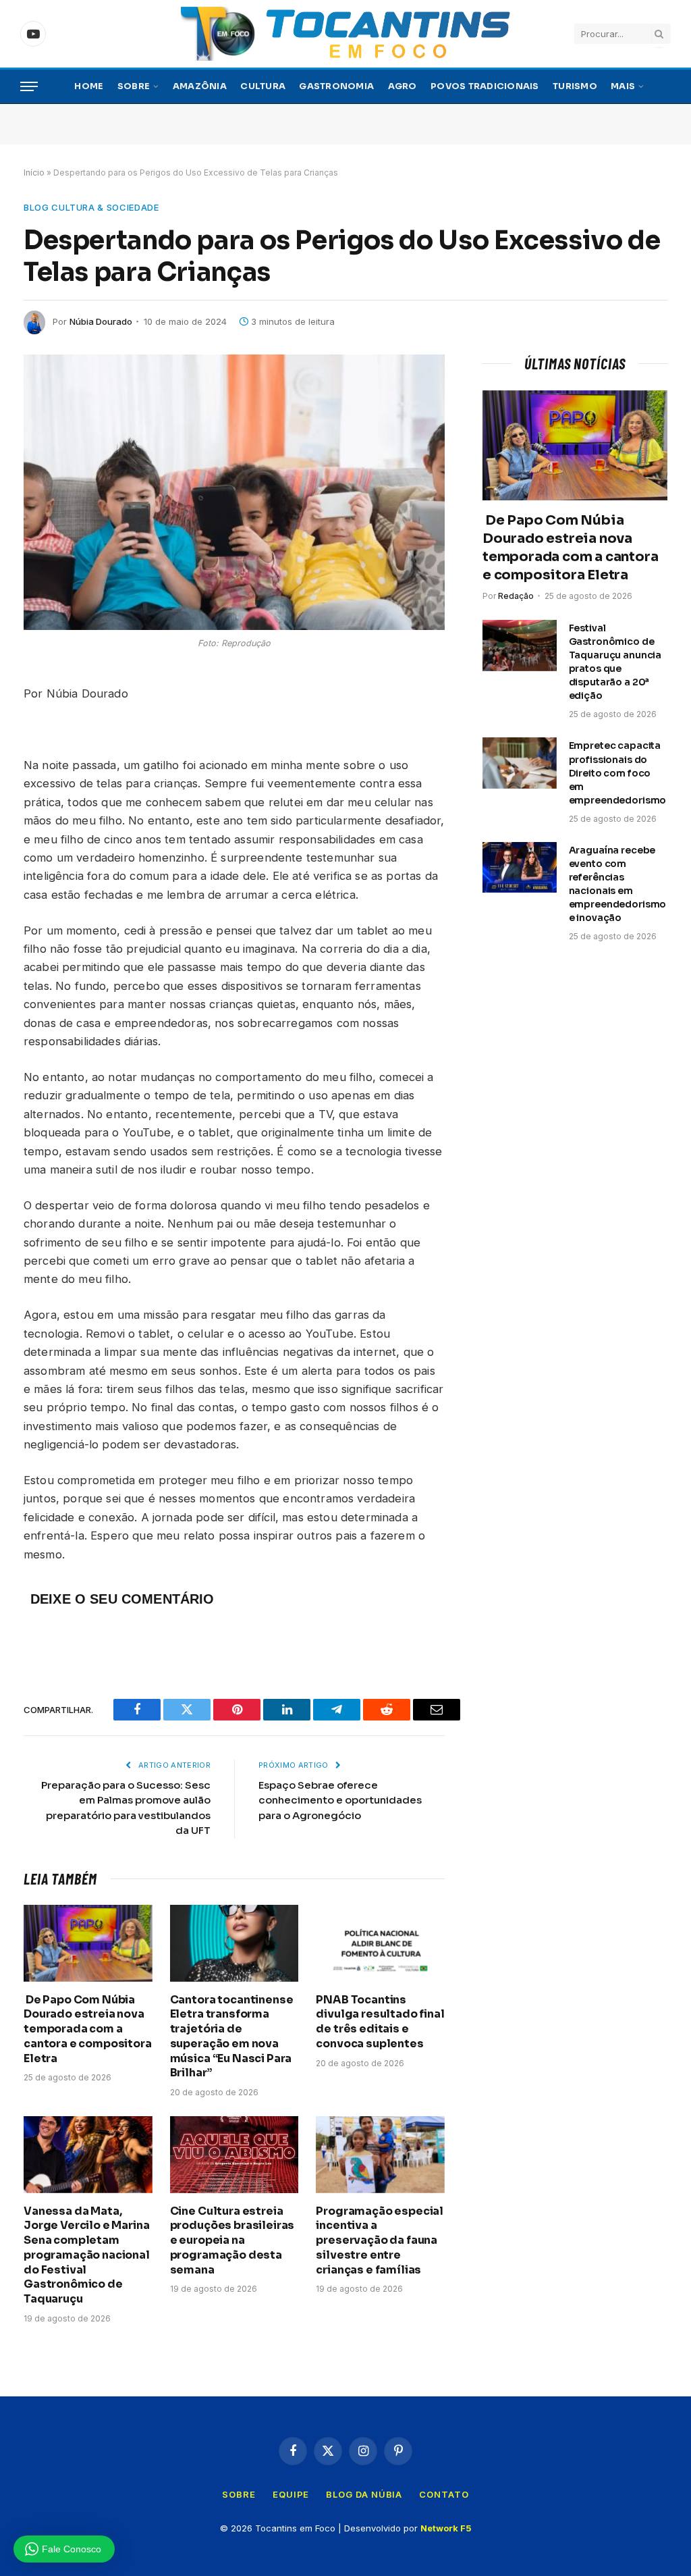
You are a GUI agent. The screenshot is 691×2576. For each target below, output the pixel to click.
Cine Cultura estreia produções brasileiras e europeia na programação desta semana (232, 2240)
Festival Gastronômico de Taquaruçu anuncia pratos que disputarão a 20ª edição (615, 662)
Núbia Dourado (101, 321)
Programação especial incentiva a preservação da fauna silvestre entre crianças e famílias (380, 2240)
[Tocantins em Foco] (345, 34)
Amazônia (200, 86)
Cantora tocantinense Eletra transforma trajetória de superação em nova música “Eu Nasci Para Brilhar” (232, 2036)
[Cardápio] (29, 87)
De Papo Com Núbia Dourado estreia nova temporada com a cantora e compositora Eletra (88, 2029)
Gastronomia (336, 86)
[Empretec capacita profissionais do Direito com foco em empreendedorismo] (520, 763)
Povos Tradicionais (485, 86)
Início (34, 173)
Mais (623, 86)
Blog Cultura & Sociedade (91, 207)
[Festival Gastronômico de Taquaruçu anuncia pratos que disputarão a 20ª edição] (520, 646)
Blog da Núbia (364, 2494)
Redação (516, 596)
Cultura (263, 86)
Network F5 (446, 2528)
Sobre (134, 86)
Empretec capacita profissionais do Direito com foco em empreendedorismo (618, 772)
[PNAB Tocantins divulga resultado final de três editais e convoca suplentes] (380, 1943)
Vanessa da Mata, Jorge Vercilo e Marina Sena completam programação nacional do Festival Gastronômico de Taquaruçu (87, 2255)
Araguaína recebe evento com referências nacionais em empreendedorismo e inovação (618, 884)
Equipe (291, 2494)
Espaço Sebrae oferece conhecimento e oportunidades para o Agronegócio (340, 1800)
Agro (403, 86)
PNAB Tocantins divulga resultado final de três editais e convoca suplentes (380, 2022)
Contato (444, 2494)
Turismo (575, 86)
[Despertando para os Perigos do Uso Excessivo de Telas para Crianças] (234, 492)
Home (89, 86)
